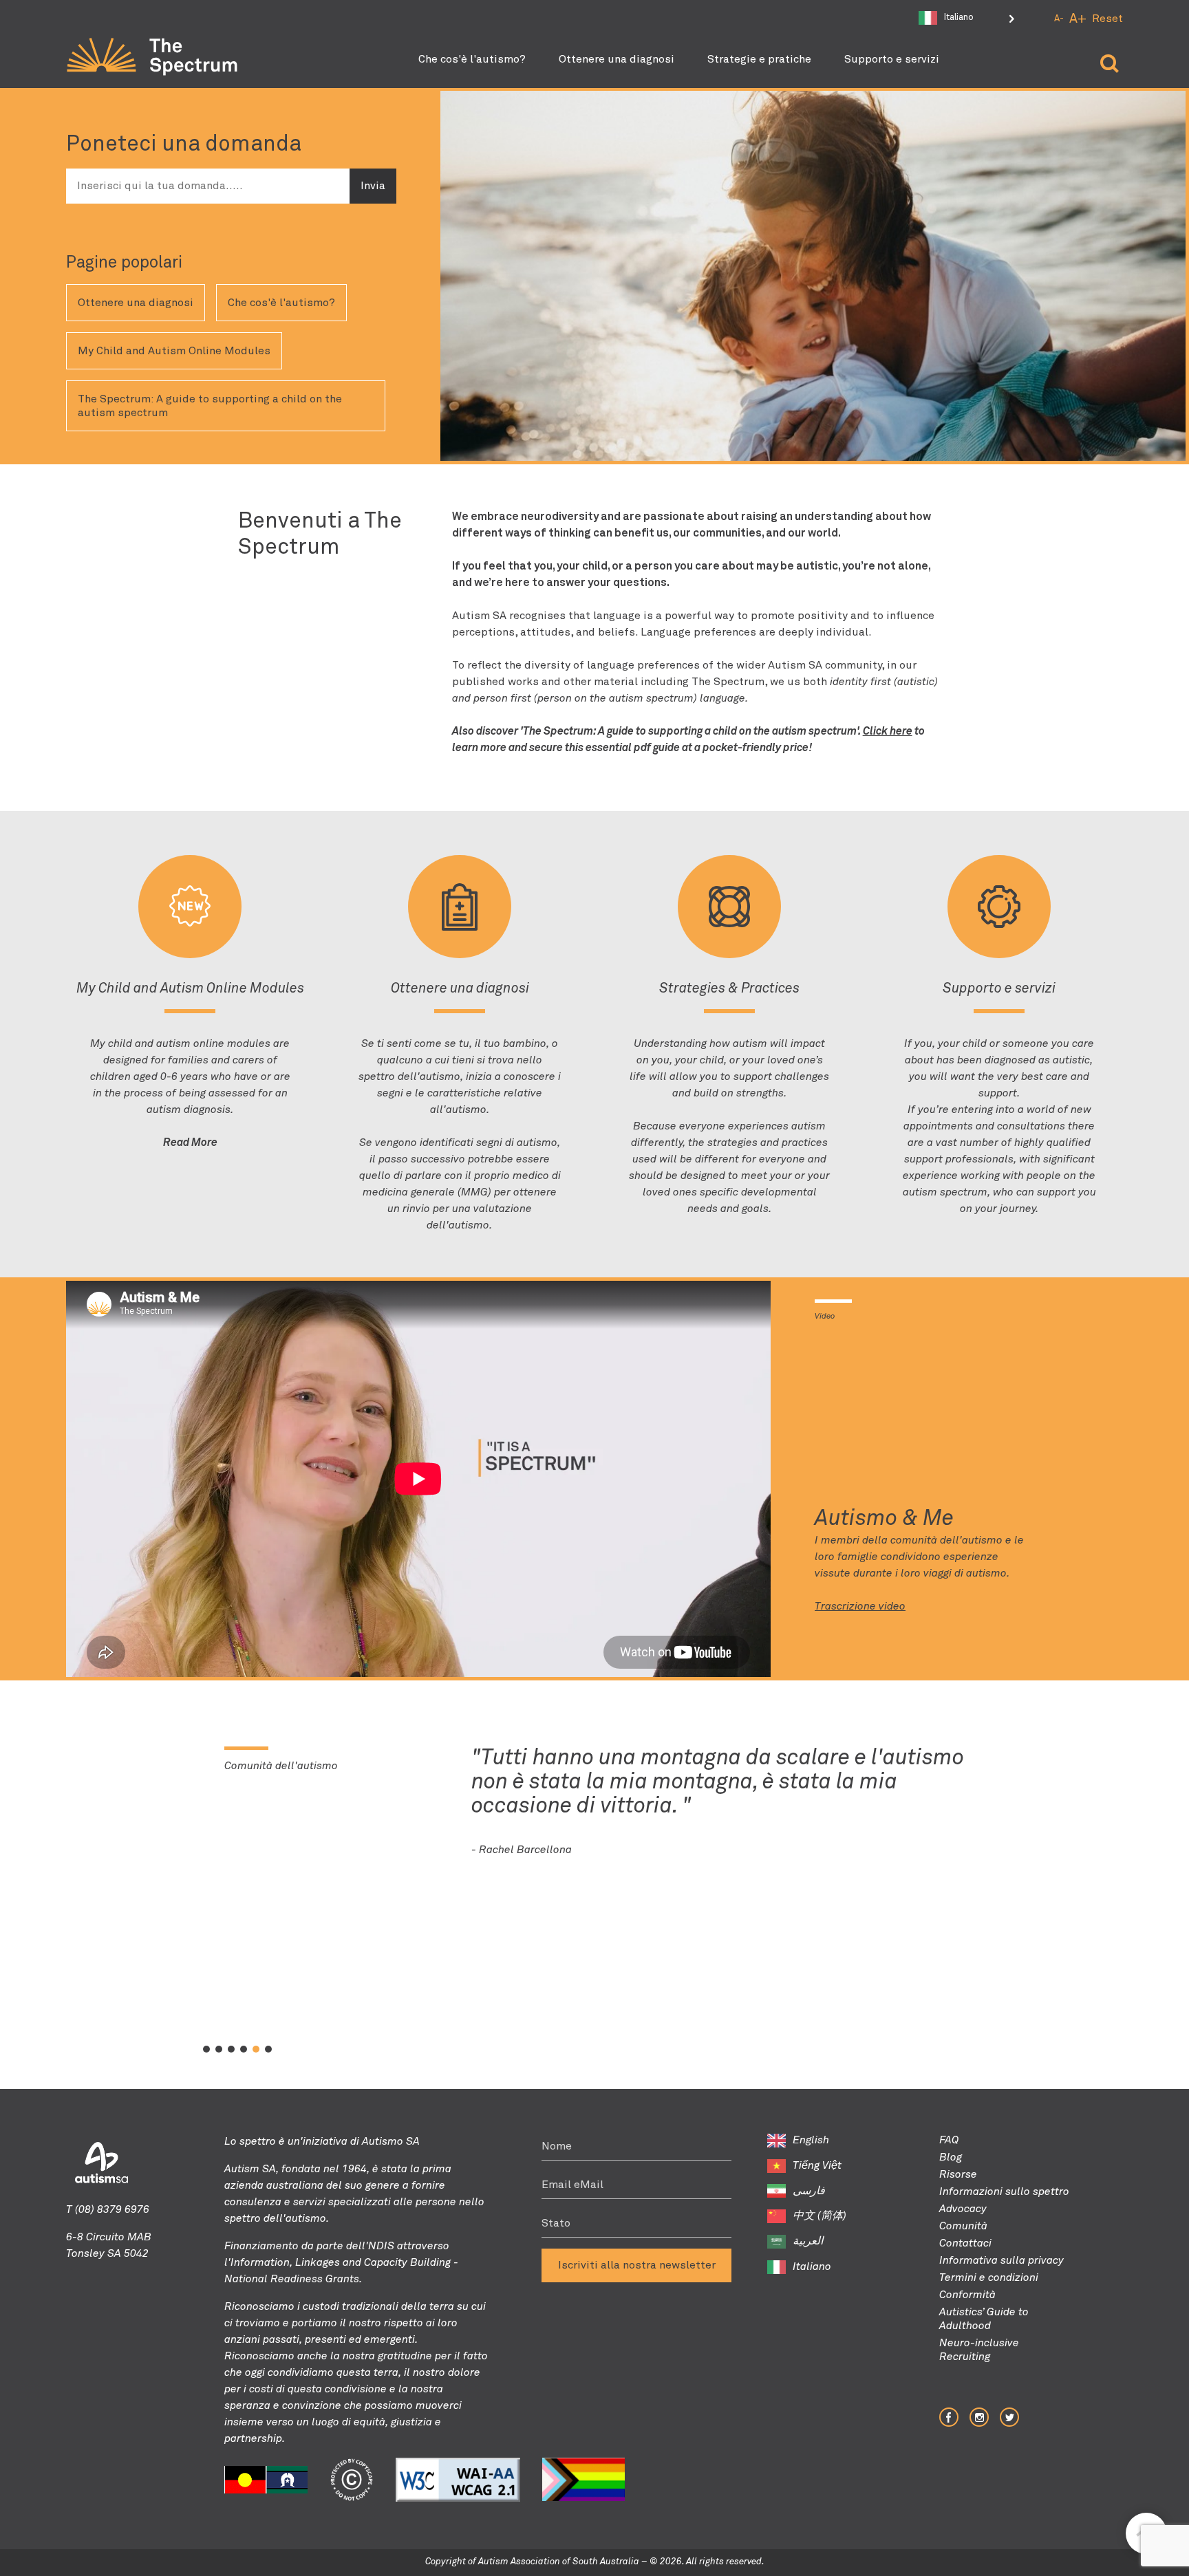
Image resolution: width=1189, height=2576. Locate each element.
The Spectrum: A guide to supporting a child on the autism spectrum (210, 406)
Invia (373, 186)
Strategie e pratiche (759, 59)
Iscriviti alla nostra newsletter (637, 2265)
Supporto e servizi (892, 59)
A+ (1078, 19)
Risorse (958, 2174)
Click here (888, 731)
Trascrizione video (860, 1606)
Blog (951, 2157)
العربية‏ (808, 2241)
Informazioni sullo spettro (1004, 2191)
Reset (1107, 19)
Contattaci (965, 2243)
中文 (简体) (820, 2216)
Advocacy (963, 2209)
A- (1059, 19)
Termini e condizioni (989, 2277)
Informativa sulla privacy (1001, 2260)
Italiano (812, 2266)
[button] (206, 2049)
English (811, 2140)
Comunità (963, 2226)
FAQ (949, 2140)
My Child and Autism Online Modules (174, 351)
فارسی (809, 2191)
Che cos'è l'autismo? (472, 59)
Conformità (967, 2295)
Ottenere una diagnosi (617, 59)
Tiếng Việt (817, 2165)
